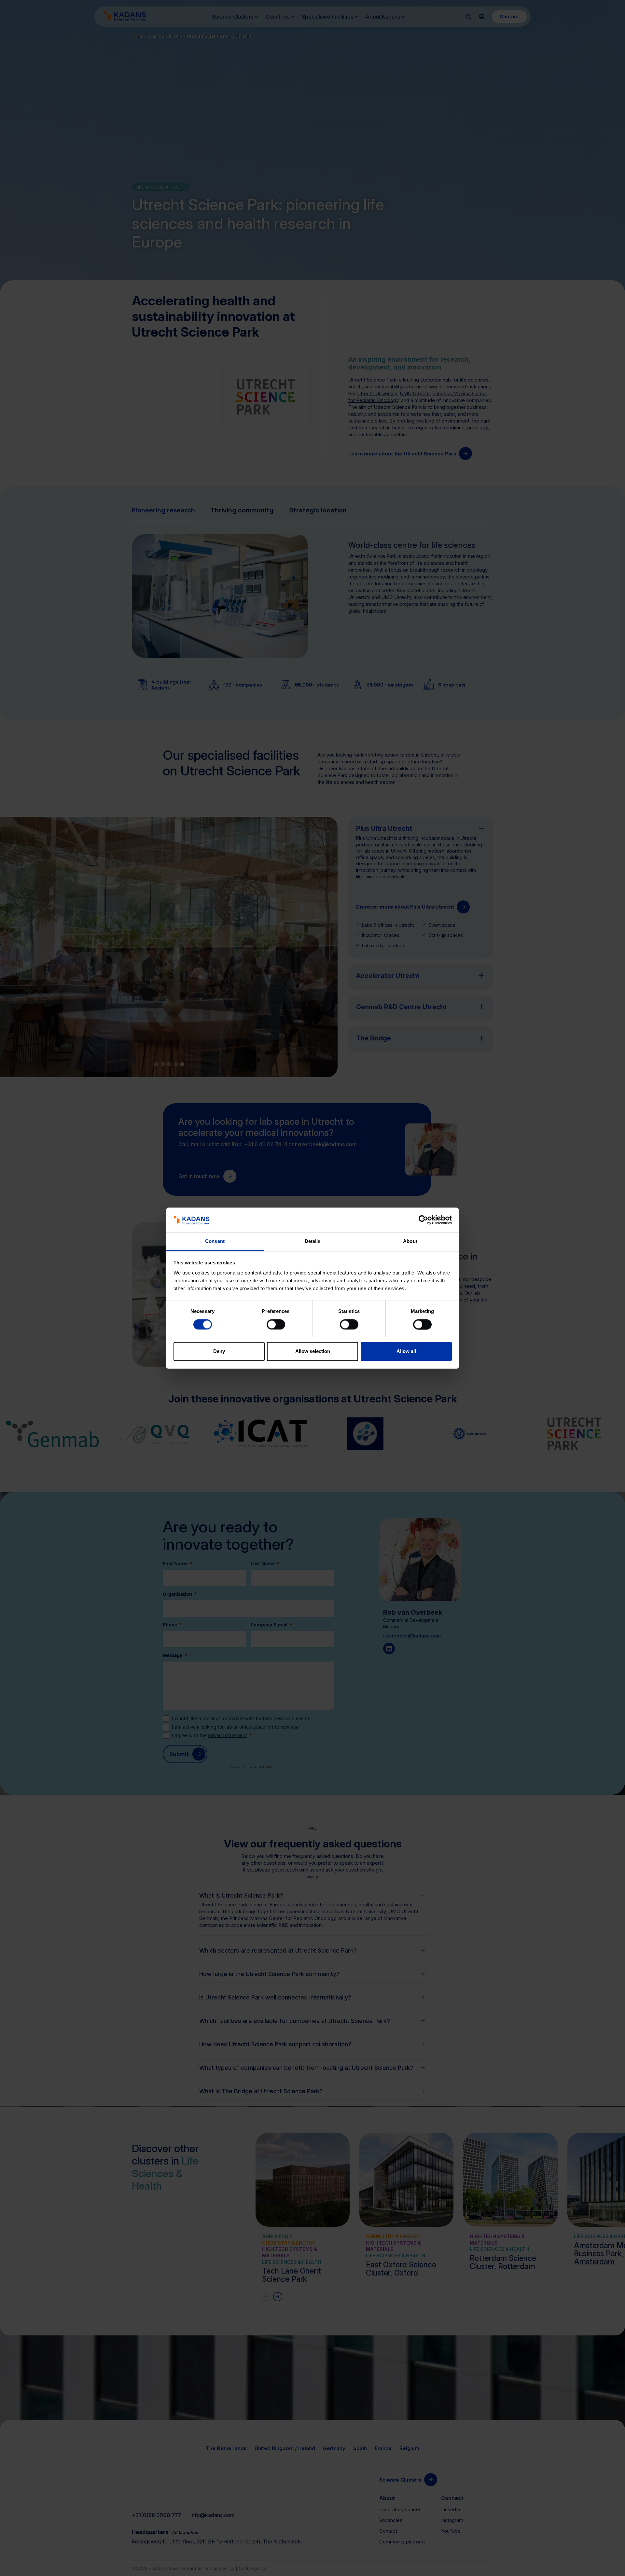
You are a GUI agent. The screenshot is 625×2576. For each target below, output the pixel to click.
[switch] (276, 1324)
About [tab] (410, 1241)
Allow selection (313, 1351)
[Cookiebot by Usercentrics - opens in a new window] (423, 1220)
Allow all (406, 1351)
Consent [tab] (215, 1241)
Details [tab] (313, 1241)
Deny (219, 1351)
